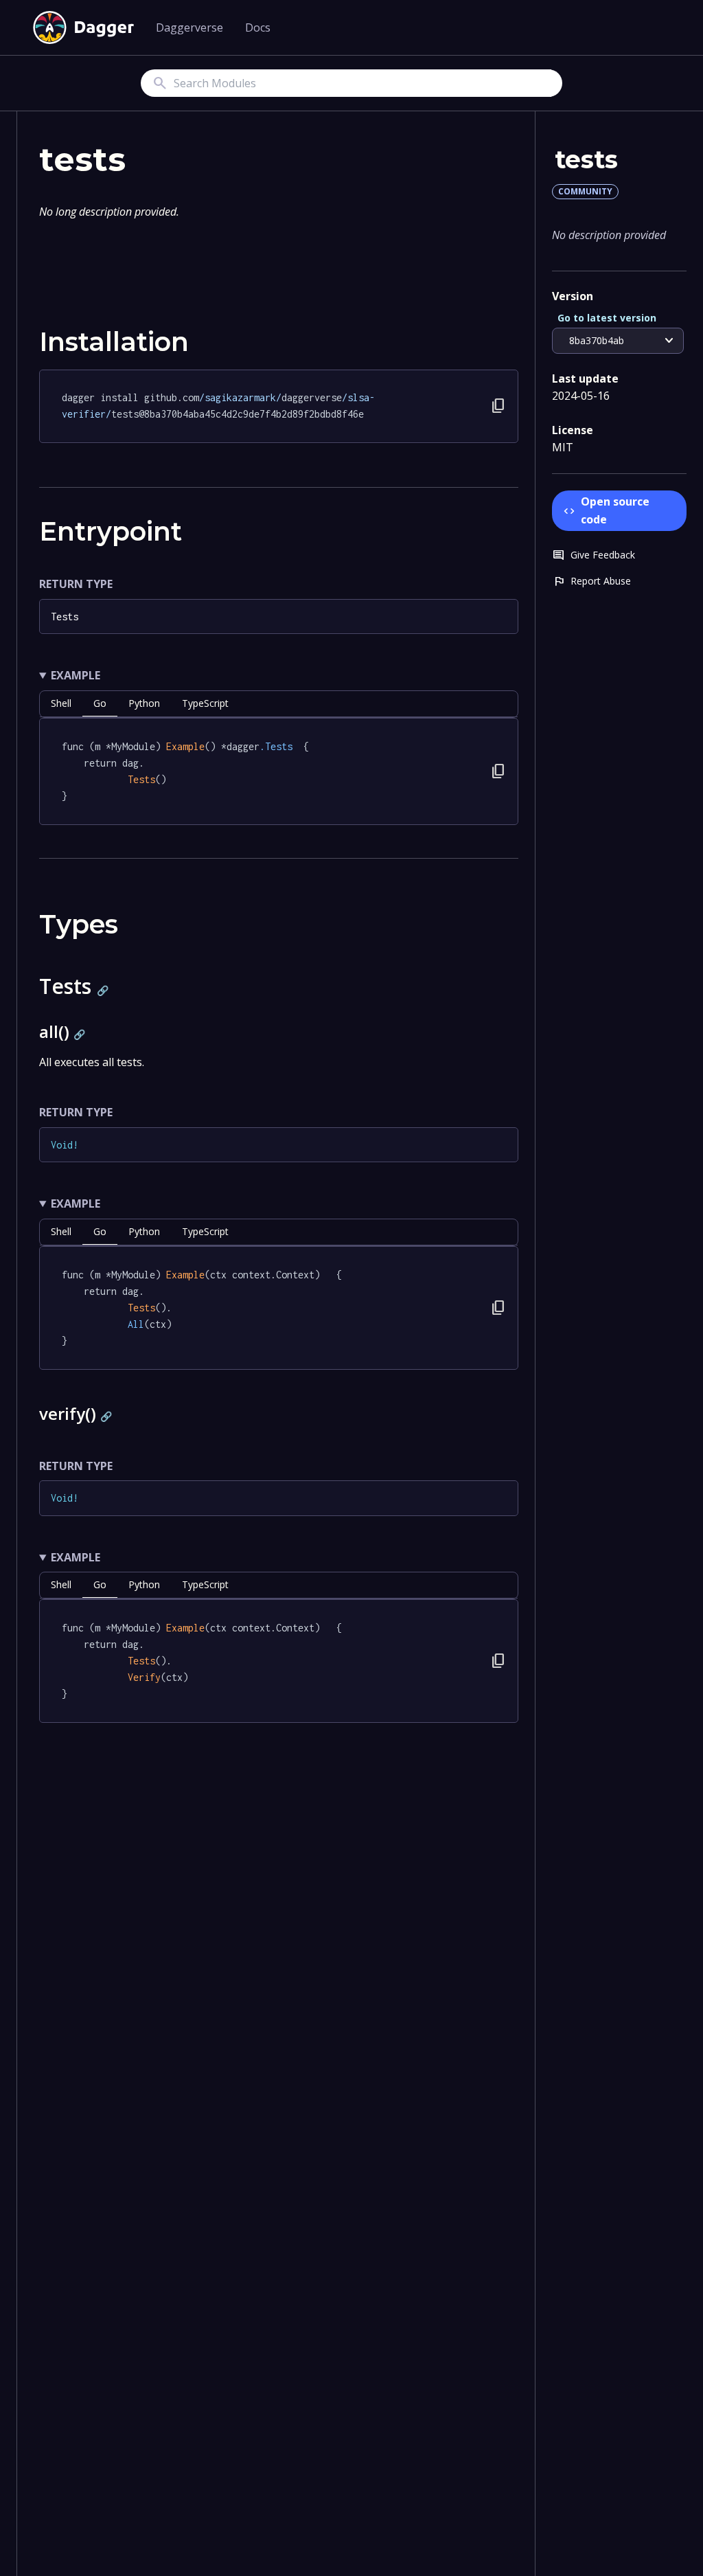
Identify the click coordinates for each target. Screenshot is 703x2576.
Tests (65, 617)
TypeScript (205, 703)
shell (61, 703)
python (144, 703)
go (100, 703)
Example (76, 675)
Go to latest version (607, 318)
